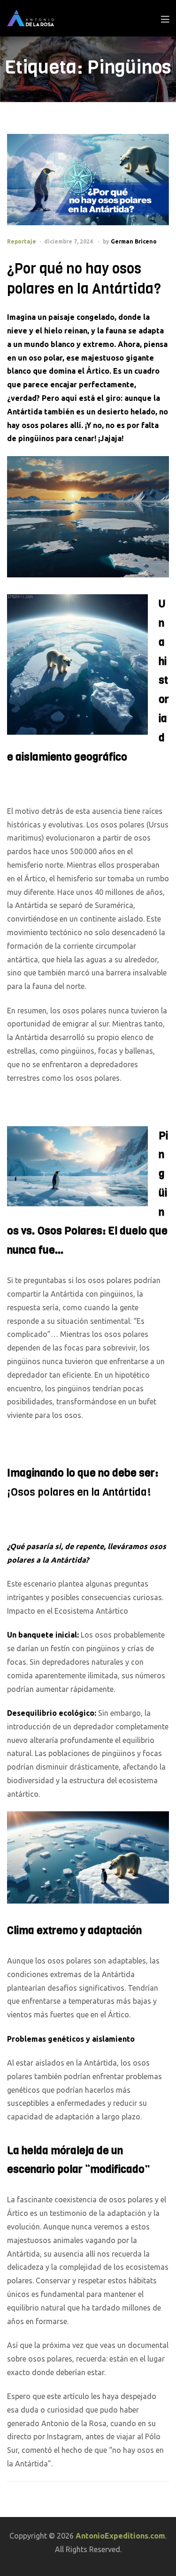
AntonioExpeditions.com (120, 2536)
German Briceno (134, 241)
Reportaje (22, 241)
